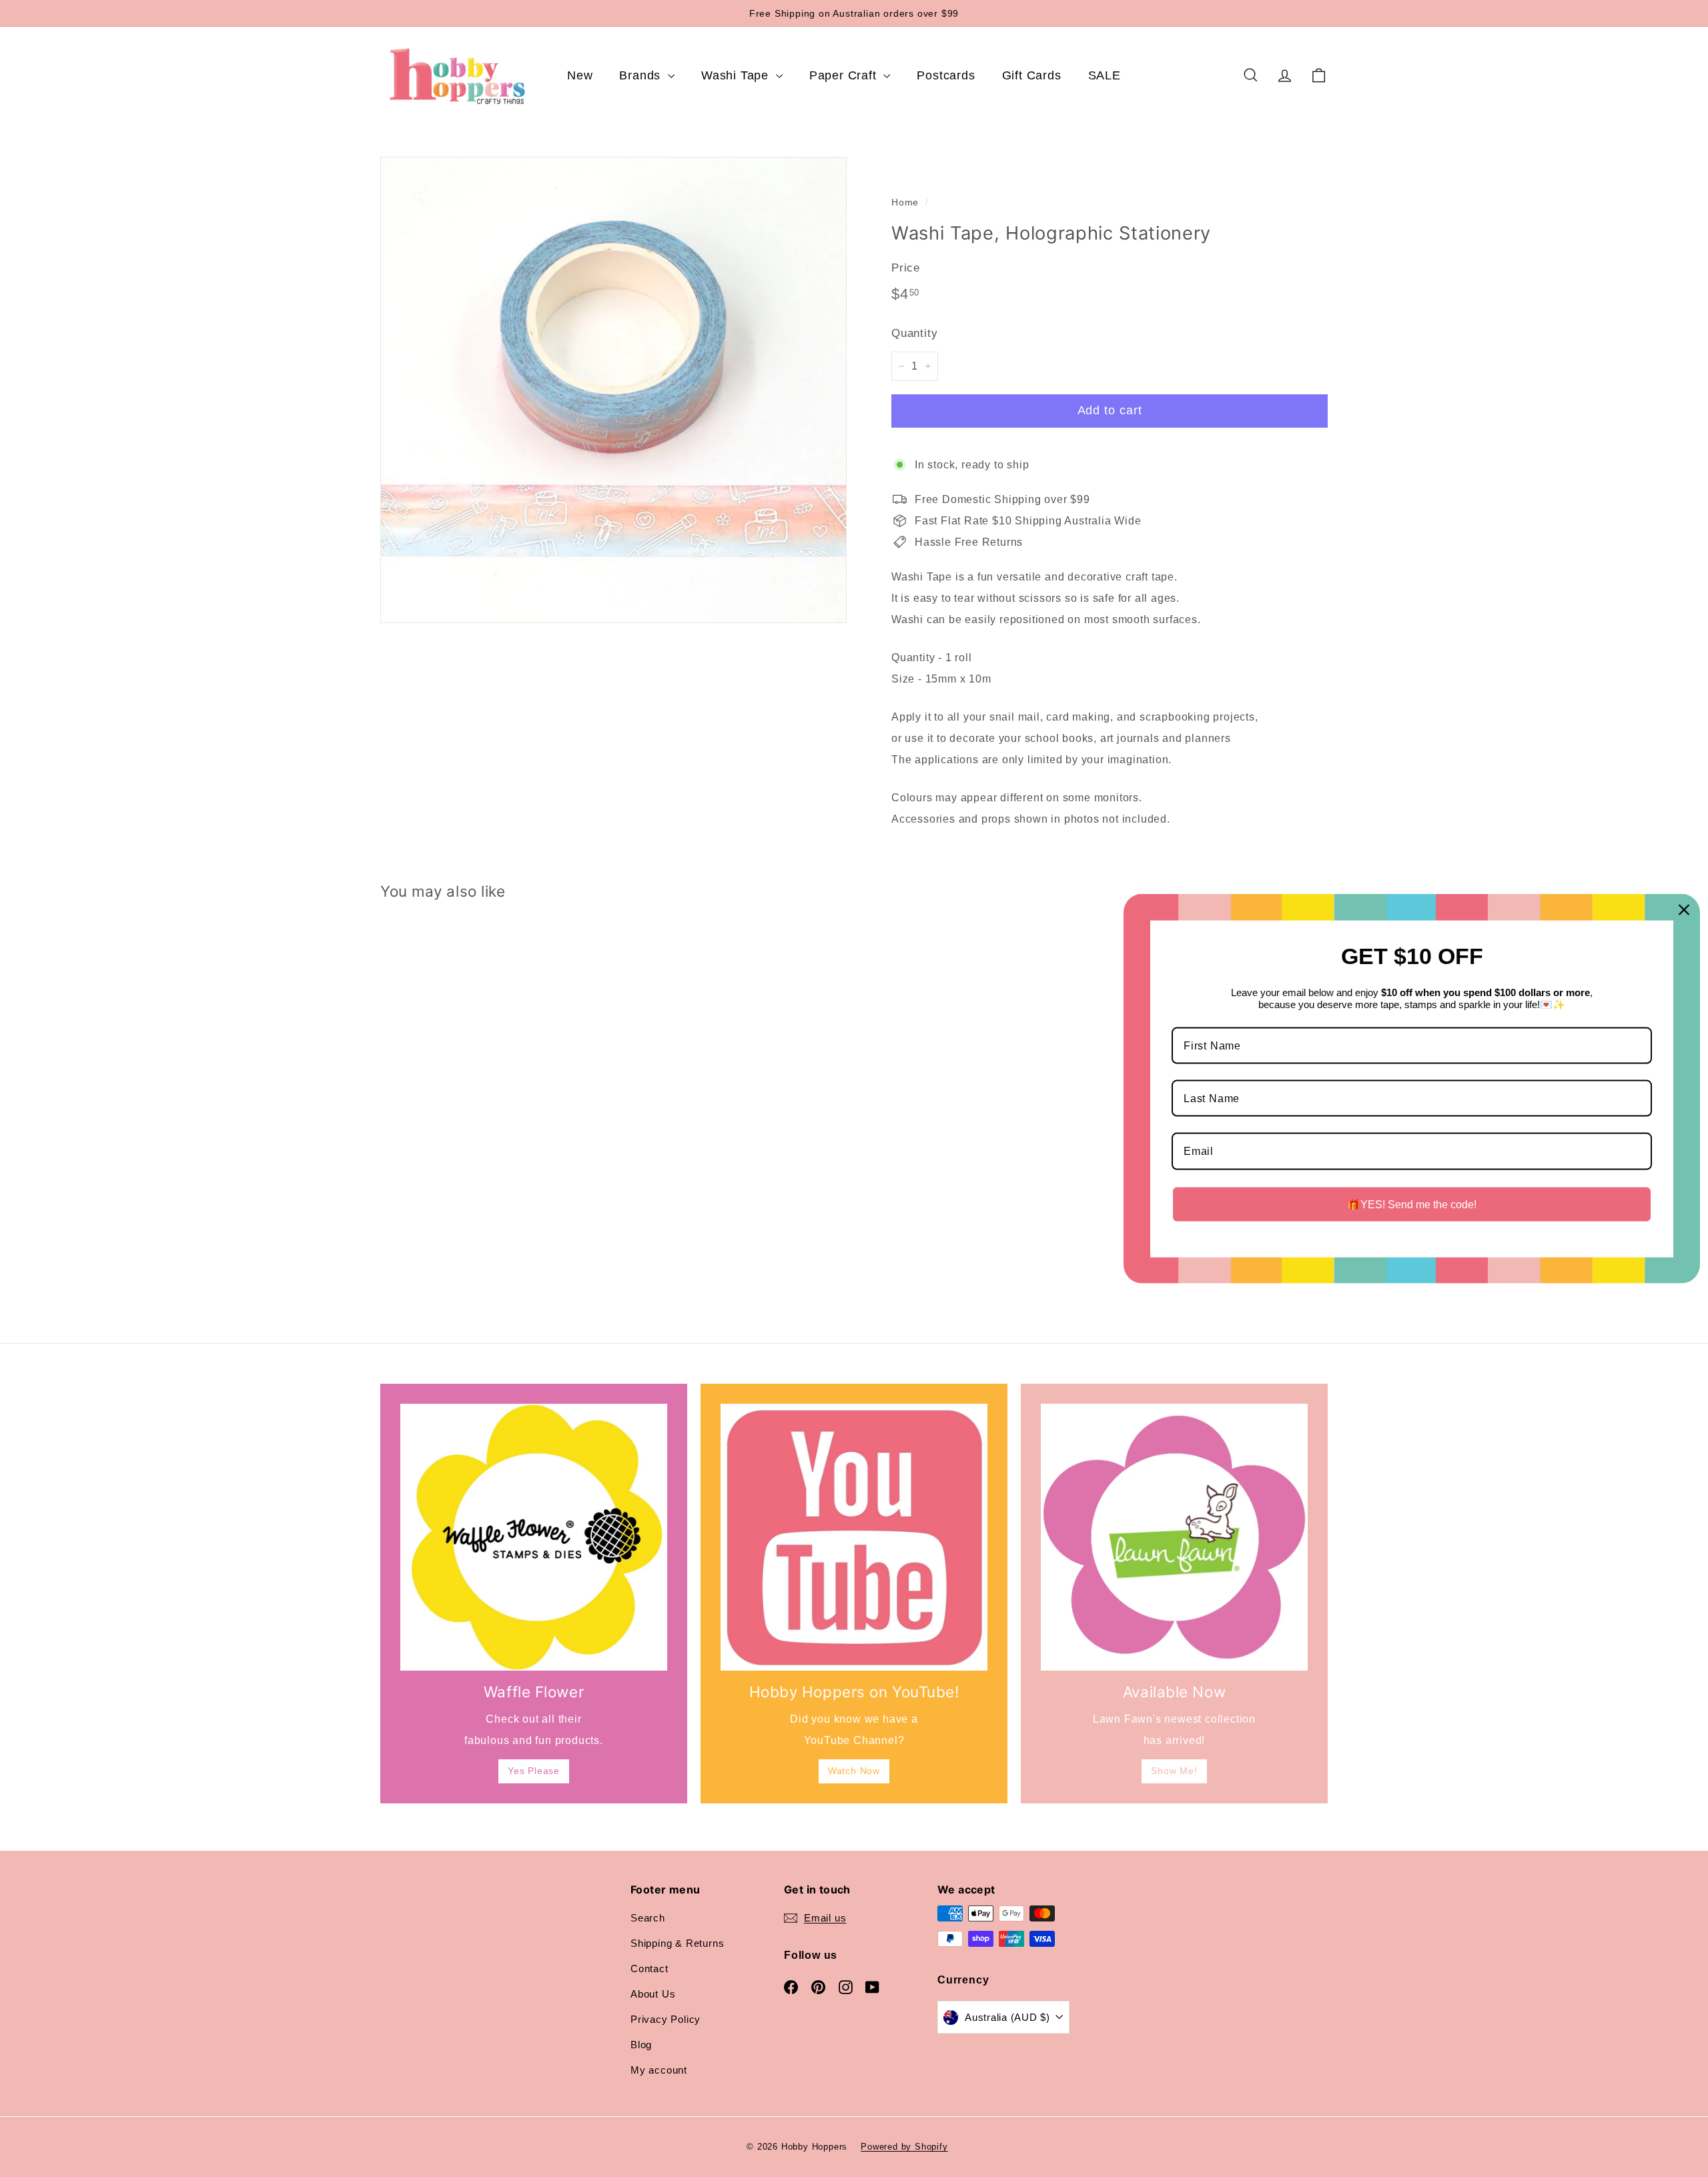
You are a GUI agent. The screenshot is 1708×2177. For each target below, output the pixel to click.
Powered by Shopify (904, 2147)
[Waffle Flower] (534, 1537)
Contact (650, 1969)
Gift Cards (1032, 75)
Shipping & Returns (677, 1943)
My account (659, 2070)
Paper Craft (845, 75)
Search (648, 1918)
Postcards (946, 75)
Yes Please (534, 1771)
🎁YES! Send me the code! (1412, 1204)
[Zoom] (613, 390)
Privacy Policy (666, 2019)
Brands (642, 75)
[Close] (1684, 909)
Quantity (914, 333)
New (580, 75)
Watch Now (854, 1771)
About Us (653, 1994)
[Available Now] (1174, 1537)
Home (905, 202)
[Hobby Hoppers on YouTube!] (854, 1537)
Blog (641, 2045)
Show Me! (1174, 1771)
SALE (1105, 75)
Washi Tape (737, 75)
